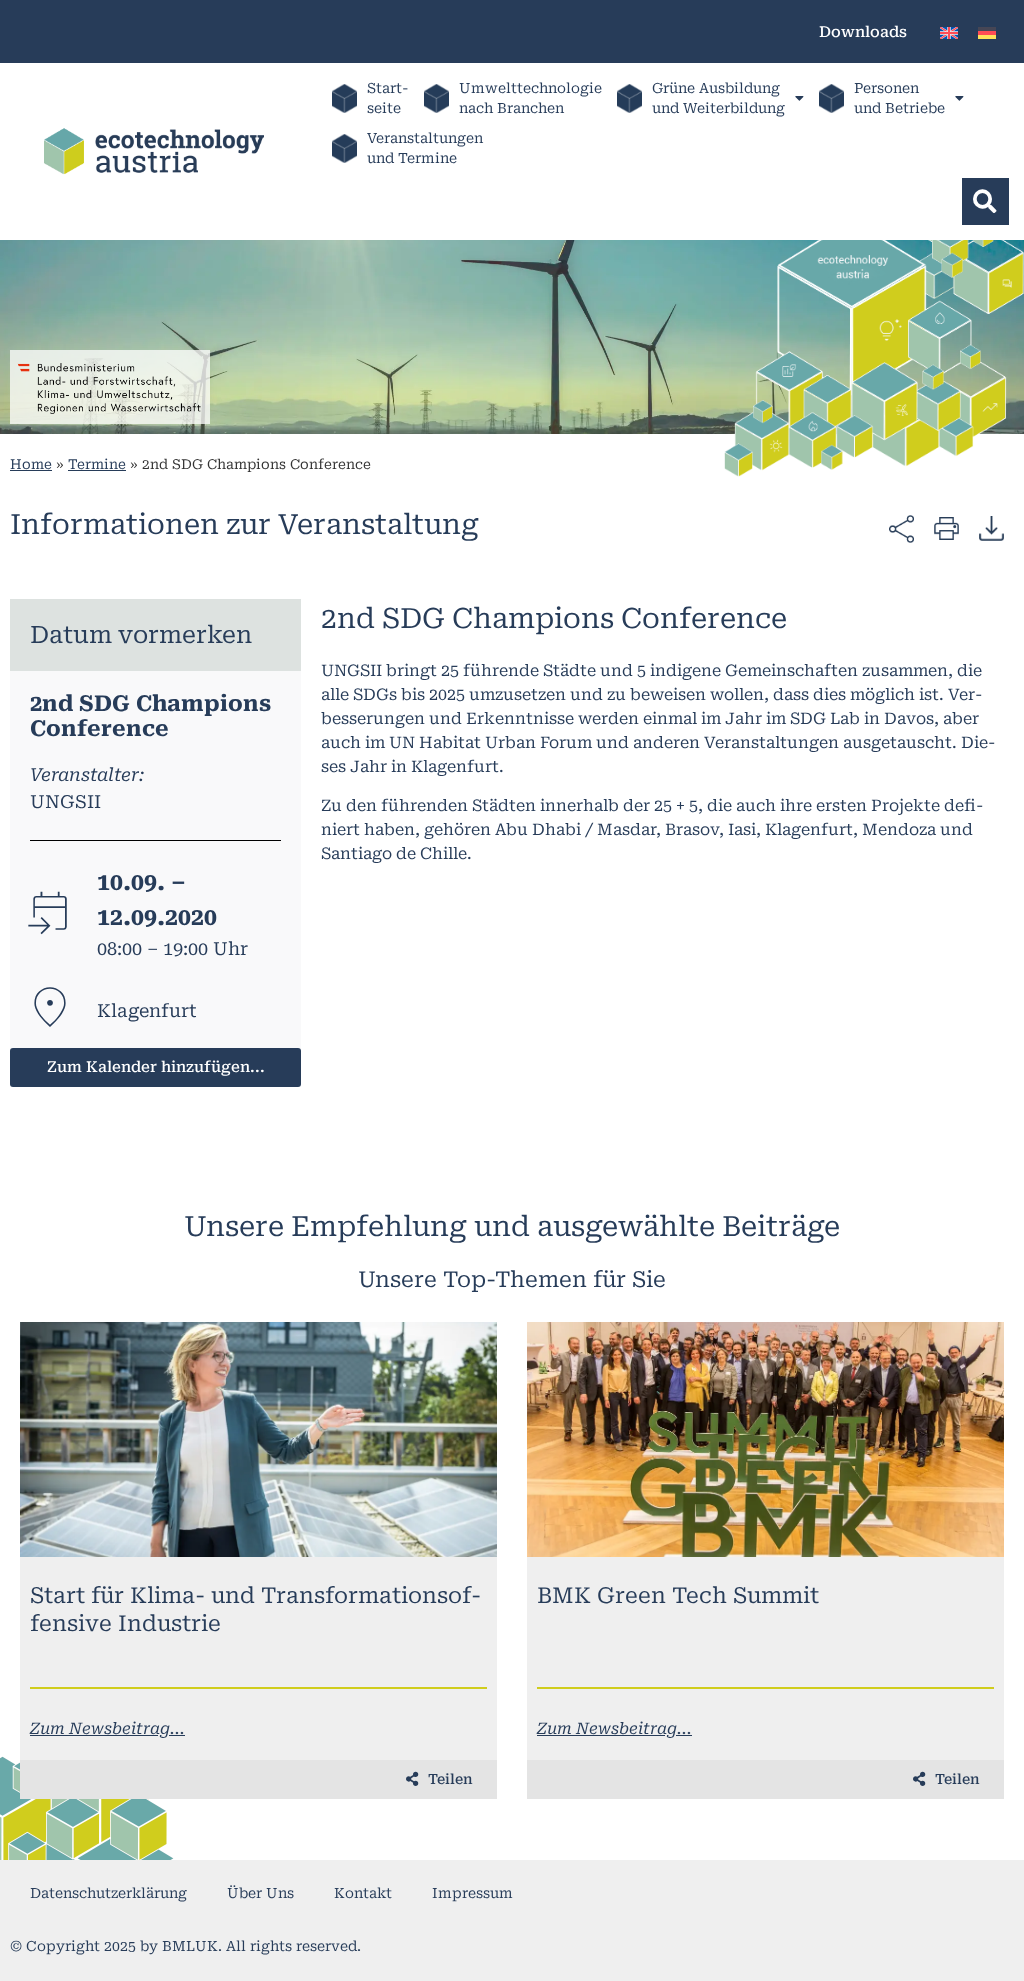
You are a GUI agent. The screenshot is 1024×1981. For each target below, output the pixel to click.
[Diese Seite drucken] (946, 527)
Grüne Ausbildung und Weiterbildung (718, 98)
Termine (97, 464)
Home (31, 464)
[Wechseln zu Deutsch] (987, 31)
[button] (985, 201)
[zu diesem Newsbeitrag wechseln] (258, 1439)
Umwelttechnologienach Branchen (530, 98)
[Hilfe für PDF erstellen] (991, 528)
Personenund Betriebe (899, 98)
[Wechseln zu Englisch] (949, 31)
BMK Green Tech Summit (678, 1595)
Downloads (863, 32)
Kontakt (363, 1893)
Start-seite (388, 98)
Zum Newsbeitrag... (107, 1728)
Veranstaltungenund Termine (425, 148)
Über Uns (260, 1893)
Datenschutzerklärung (108, 1893)
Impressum (472, 1893)
